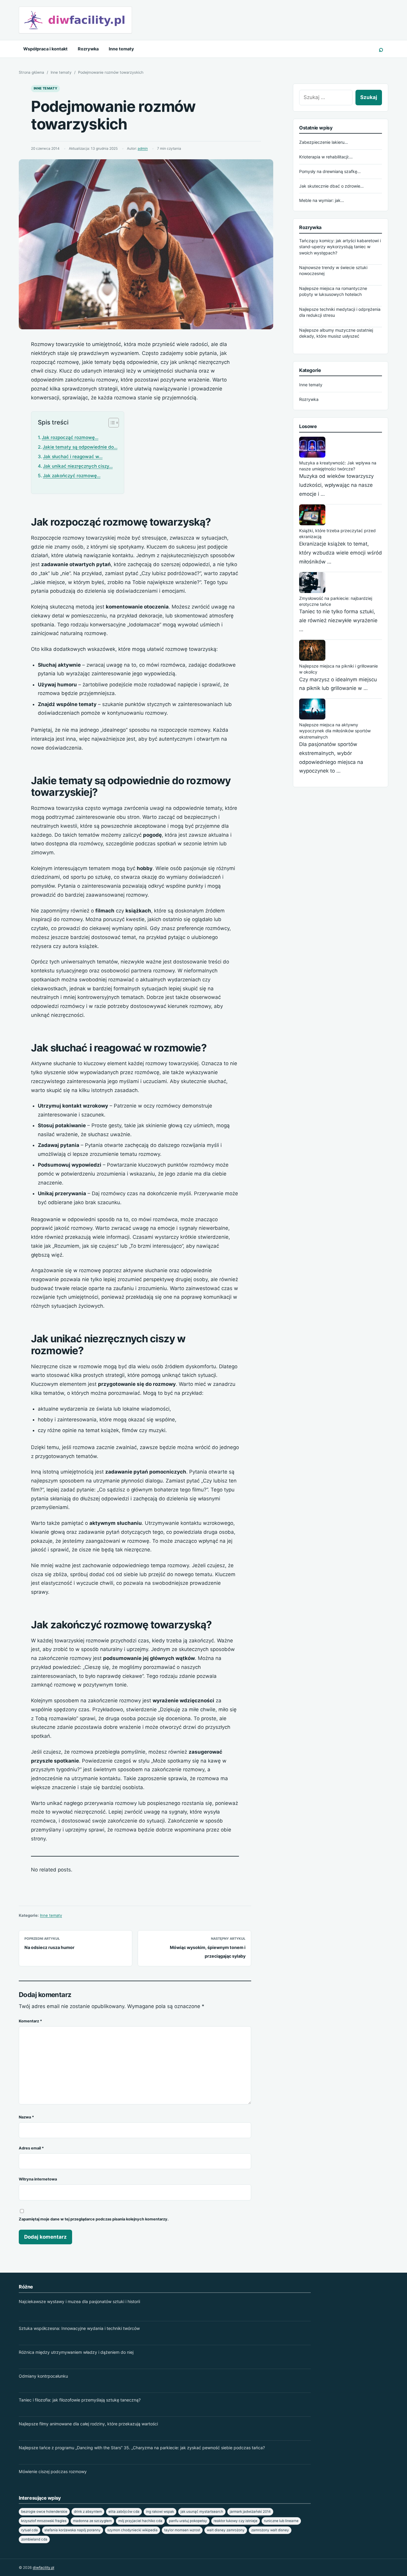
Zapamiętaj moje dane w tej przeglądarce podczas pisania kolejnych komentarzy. (94, 2219)
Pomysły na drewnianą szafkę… (330, 171)
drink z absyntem (88, 2512)
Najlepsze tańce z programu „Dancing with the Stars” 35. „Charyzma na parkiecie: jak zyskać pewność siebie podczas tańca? (142, 2448)
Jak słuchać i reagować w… (73, 457)
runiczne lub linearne (281, 2521)
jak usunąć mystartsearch (202, 2512)
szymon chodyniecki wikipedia (132, 2530)
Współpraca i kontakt (45, 49)
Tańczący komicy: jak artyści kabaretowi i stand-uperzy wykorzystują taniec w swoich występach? (340, 247)
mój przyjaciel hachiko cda (140, 2521)
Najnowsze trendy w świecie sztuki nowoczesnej (333, 270)
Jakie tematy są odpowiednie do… (80, 447)
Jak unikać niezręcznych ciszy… (78, 466)
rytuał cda (29, 2530)
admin (143, 149)
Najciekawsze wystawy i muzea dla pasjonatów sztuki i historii (79, 2301)
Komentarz (30, 2021)
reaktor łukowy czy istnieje (236, 2521)
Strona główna (31, 72)
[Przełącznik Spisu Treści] (111, 423)
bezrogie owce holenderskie (44, 2512)
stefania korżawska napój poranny (73, 2530)
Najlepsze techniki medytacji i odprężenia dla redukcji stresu (340, 312)
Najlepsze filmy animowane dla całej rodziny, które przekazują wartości (88, 2424)
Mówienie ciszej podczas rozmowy (53, 2471)
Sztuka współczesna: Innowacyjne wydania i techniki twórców (79, 2328)
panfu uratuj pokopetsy (188, 2521)
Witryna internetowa (38, 2179)
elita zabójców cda (124, 2512)
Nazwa (26, 2117)
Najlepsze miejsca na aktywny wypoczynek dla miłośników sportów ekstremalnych (335, 731)
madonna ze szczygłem (92, 2521)
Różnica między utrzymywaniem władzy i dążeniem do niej (76, 2352)
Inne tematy (121, 49)
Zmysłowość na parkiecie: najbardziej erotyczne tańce (336, 601)
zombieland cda (34, 2539)
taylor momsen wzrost (182, 2530)
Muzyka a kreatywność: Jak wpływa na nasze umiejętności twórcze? (338, 466)
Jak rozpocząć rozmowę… (70, 437)
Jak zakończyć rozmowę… (72, 476)
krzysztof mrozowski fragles (44, 2521)
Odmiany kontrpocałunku (43, 2376)
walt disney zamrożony (226, 2530)
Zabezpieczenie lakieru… (324, 142)
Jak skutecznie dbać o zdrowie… (331, 186)
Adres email (31, 2148)
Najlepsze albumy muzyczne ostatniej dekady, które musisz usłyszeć (336, 333)
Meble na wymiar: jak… (322, 200)
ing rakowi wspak (160, 2512)
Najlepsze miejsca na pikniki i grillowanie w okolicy (338, 669)
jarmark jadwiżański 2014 (250, 2512)
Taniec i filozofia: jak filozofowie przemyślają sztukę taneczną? (80, 2400)
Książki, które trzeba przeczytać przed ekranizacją (337, 533)
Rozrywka (88, 49)
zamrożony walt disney (270, 2530)
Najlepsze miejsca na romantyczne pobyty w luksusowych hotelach (333, 291)
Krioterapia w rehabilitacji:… (326, 157)
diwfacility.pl (44, 2567)
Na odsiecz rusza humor (49, 1947)
